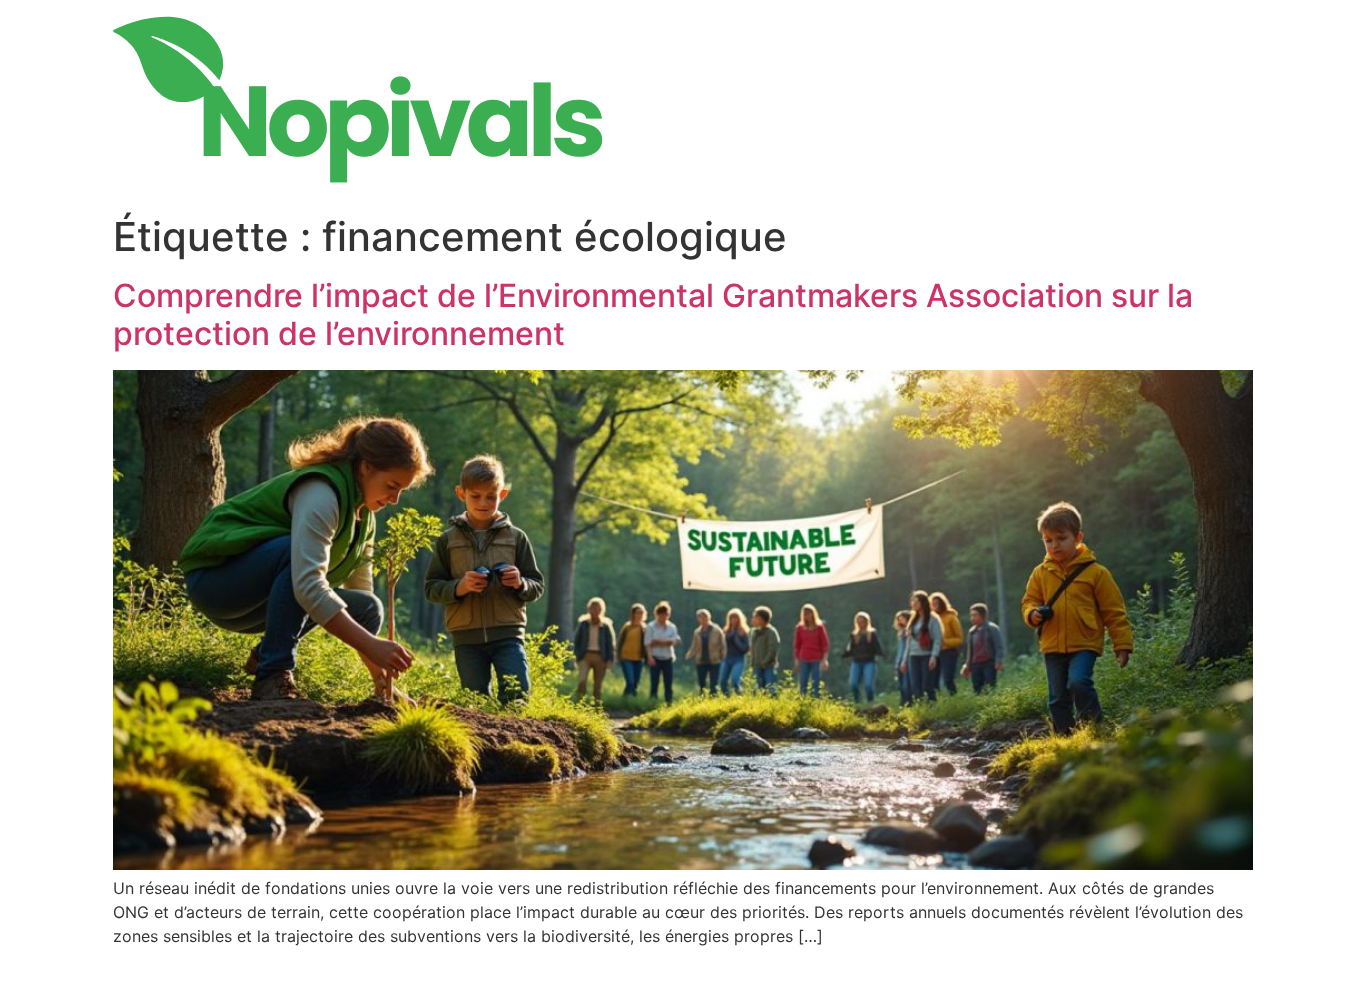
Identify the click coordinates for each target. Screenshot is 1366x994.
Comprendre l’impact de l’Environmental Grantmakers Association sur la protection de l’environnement (653, 314)
